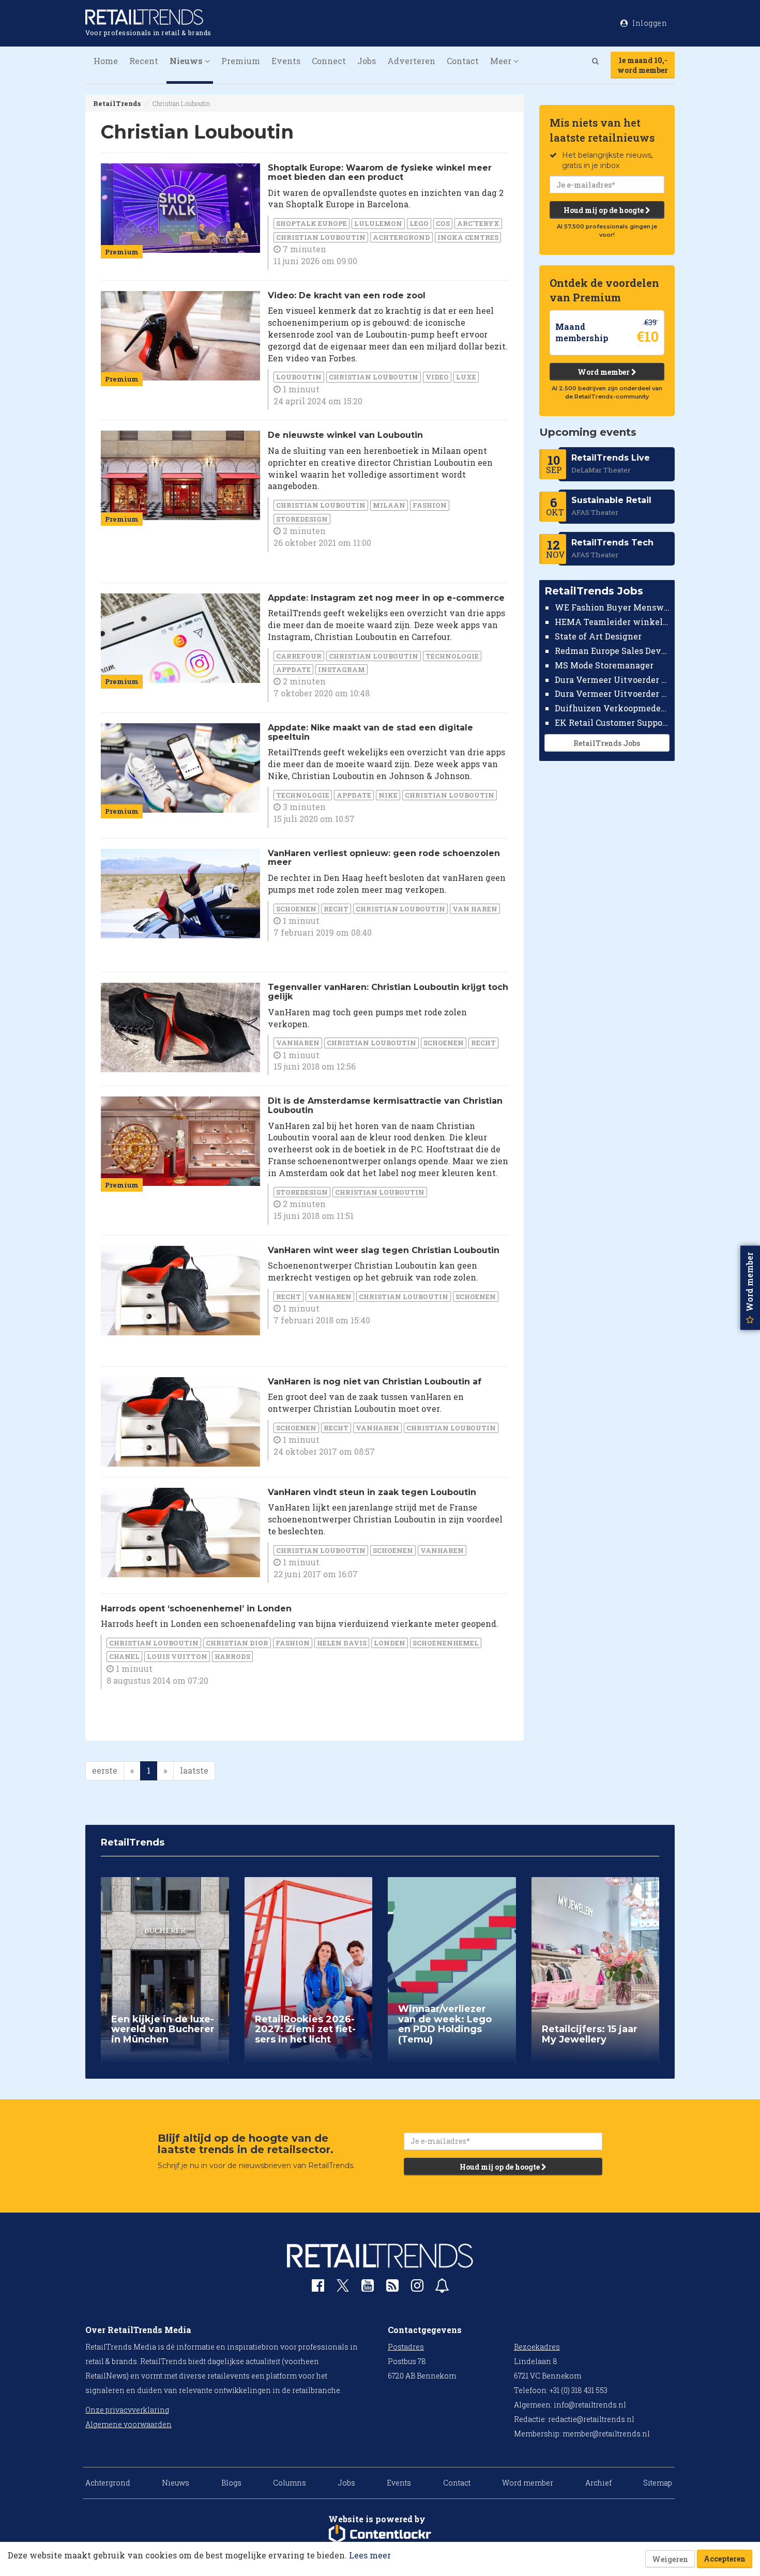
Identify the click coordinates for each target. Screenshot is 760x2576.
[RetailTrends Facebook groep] (318, 2288)
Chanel (124, 1656)
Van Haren (475, 909)
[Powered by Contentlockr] (380, 2534)
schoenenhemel (446, 1643)
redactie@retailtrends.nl (591, 2419)
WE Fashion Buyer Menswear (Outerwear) (612, 607)
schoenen (296, 909)
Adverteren (411, 61)
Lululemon (378, 223)
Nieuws (176, 2483)
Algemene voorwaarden (128, 2424)
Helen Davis (342, 1643)
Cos (443, 223)
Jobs (367, 61)
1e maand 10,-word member (643, 65)
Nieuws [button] (187, 61)
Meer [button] (502, 61)
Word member (604, 372)
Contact (463, 61)
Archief (598, 2483)
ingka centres (468, 237)
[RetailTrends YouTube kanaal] (368, 2288)
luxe (466, 377)
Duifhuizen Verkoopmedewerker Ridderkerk (612, 708)
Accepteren (725, 2559)
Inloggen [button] (649, 23)
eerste (105, 1770)
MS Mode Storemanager (604, 665)
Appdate (293, 669)
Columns (290, 2483)
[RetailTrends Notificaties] (442, 2288)
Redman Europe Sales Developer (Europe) (612, 651)
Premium (241, 61)
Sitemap (658, 2483)
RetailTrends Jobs (607, 743)
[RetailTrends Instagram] (417, 2288)
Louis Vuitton (177, 1656)
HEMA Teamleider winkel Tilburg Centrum (612, 622)
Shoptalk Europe (311, 223)
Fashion (430, 505)
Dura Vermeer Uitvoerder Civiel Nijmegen (612, 693)
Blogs (231, 2483)
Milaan (389, 505)
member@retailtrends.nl (606, 2434)
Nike (388, 795)
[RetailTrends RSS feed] (392, 2288)
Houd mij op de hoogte (604, 210)
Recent (144, 61)
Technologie (452, 656)
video (437, 377)
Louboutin (299, 377)
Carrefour (299, 656)
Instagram (341, 669)
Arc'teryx (478, 223)
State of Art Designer (598, 636)
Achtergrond (401, 237)
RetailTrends (117, 103)
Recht (336, 909)
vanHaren (298, 1043)
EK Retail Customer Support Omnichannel (612, 722)
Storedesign (302, 519)
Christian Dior (237, 1643)
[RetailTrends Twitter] (343, 2289)
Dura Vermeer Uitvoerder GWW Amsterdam (612, 679)
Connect (329, 61)
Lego (419, 223)
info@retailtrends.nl (590, 2405)
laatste (194, 1770)
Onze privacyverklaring (127, 2410)
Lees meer (370, 2555)
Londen (390, 1643)
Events (286, 61)
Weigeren (670, 2559)
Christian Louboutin (321, 237)
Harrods (232, 1656)
